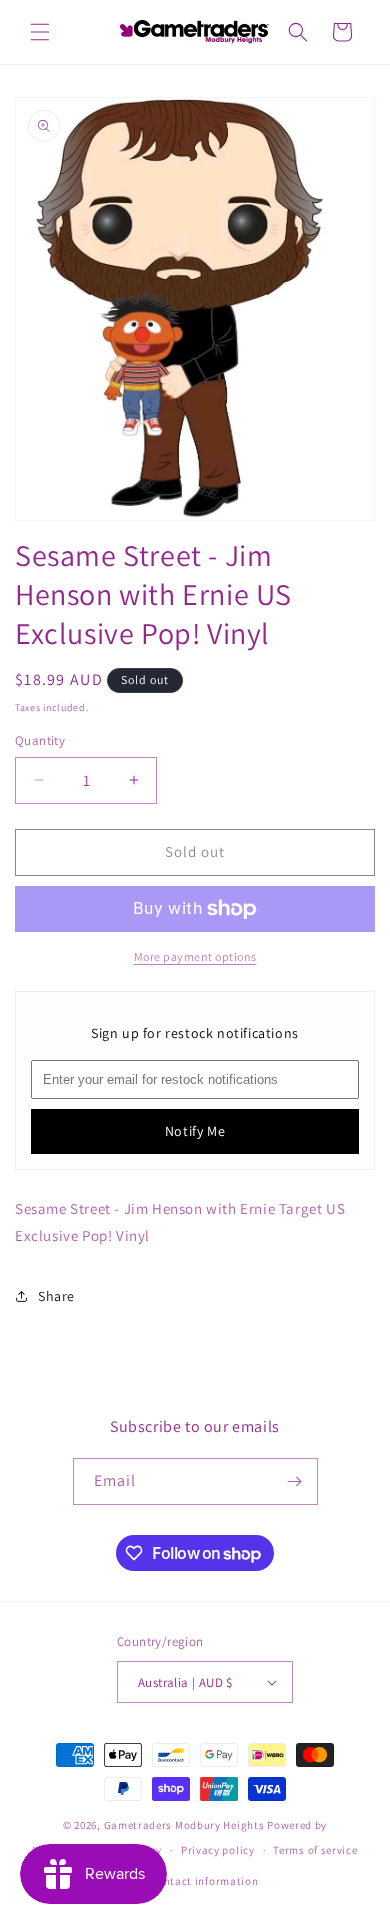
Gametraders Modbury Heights (184, 1825)
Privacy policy (218, 1850)
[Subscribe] (295, 1481)
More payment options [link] (195, 956)
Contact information (204, 1881)
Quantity (40, 740)
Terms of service (315, 1850)
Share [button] (56, 1296)
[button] (40, 32)
